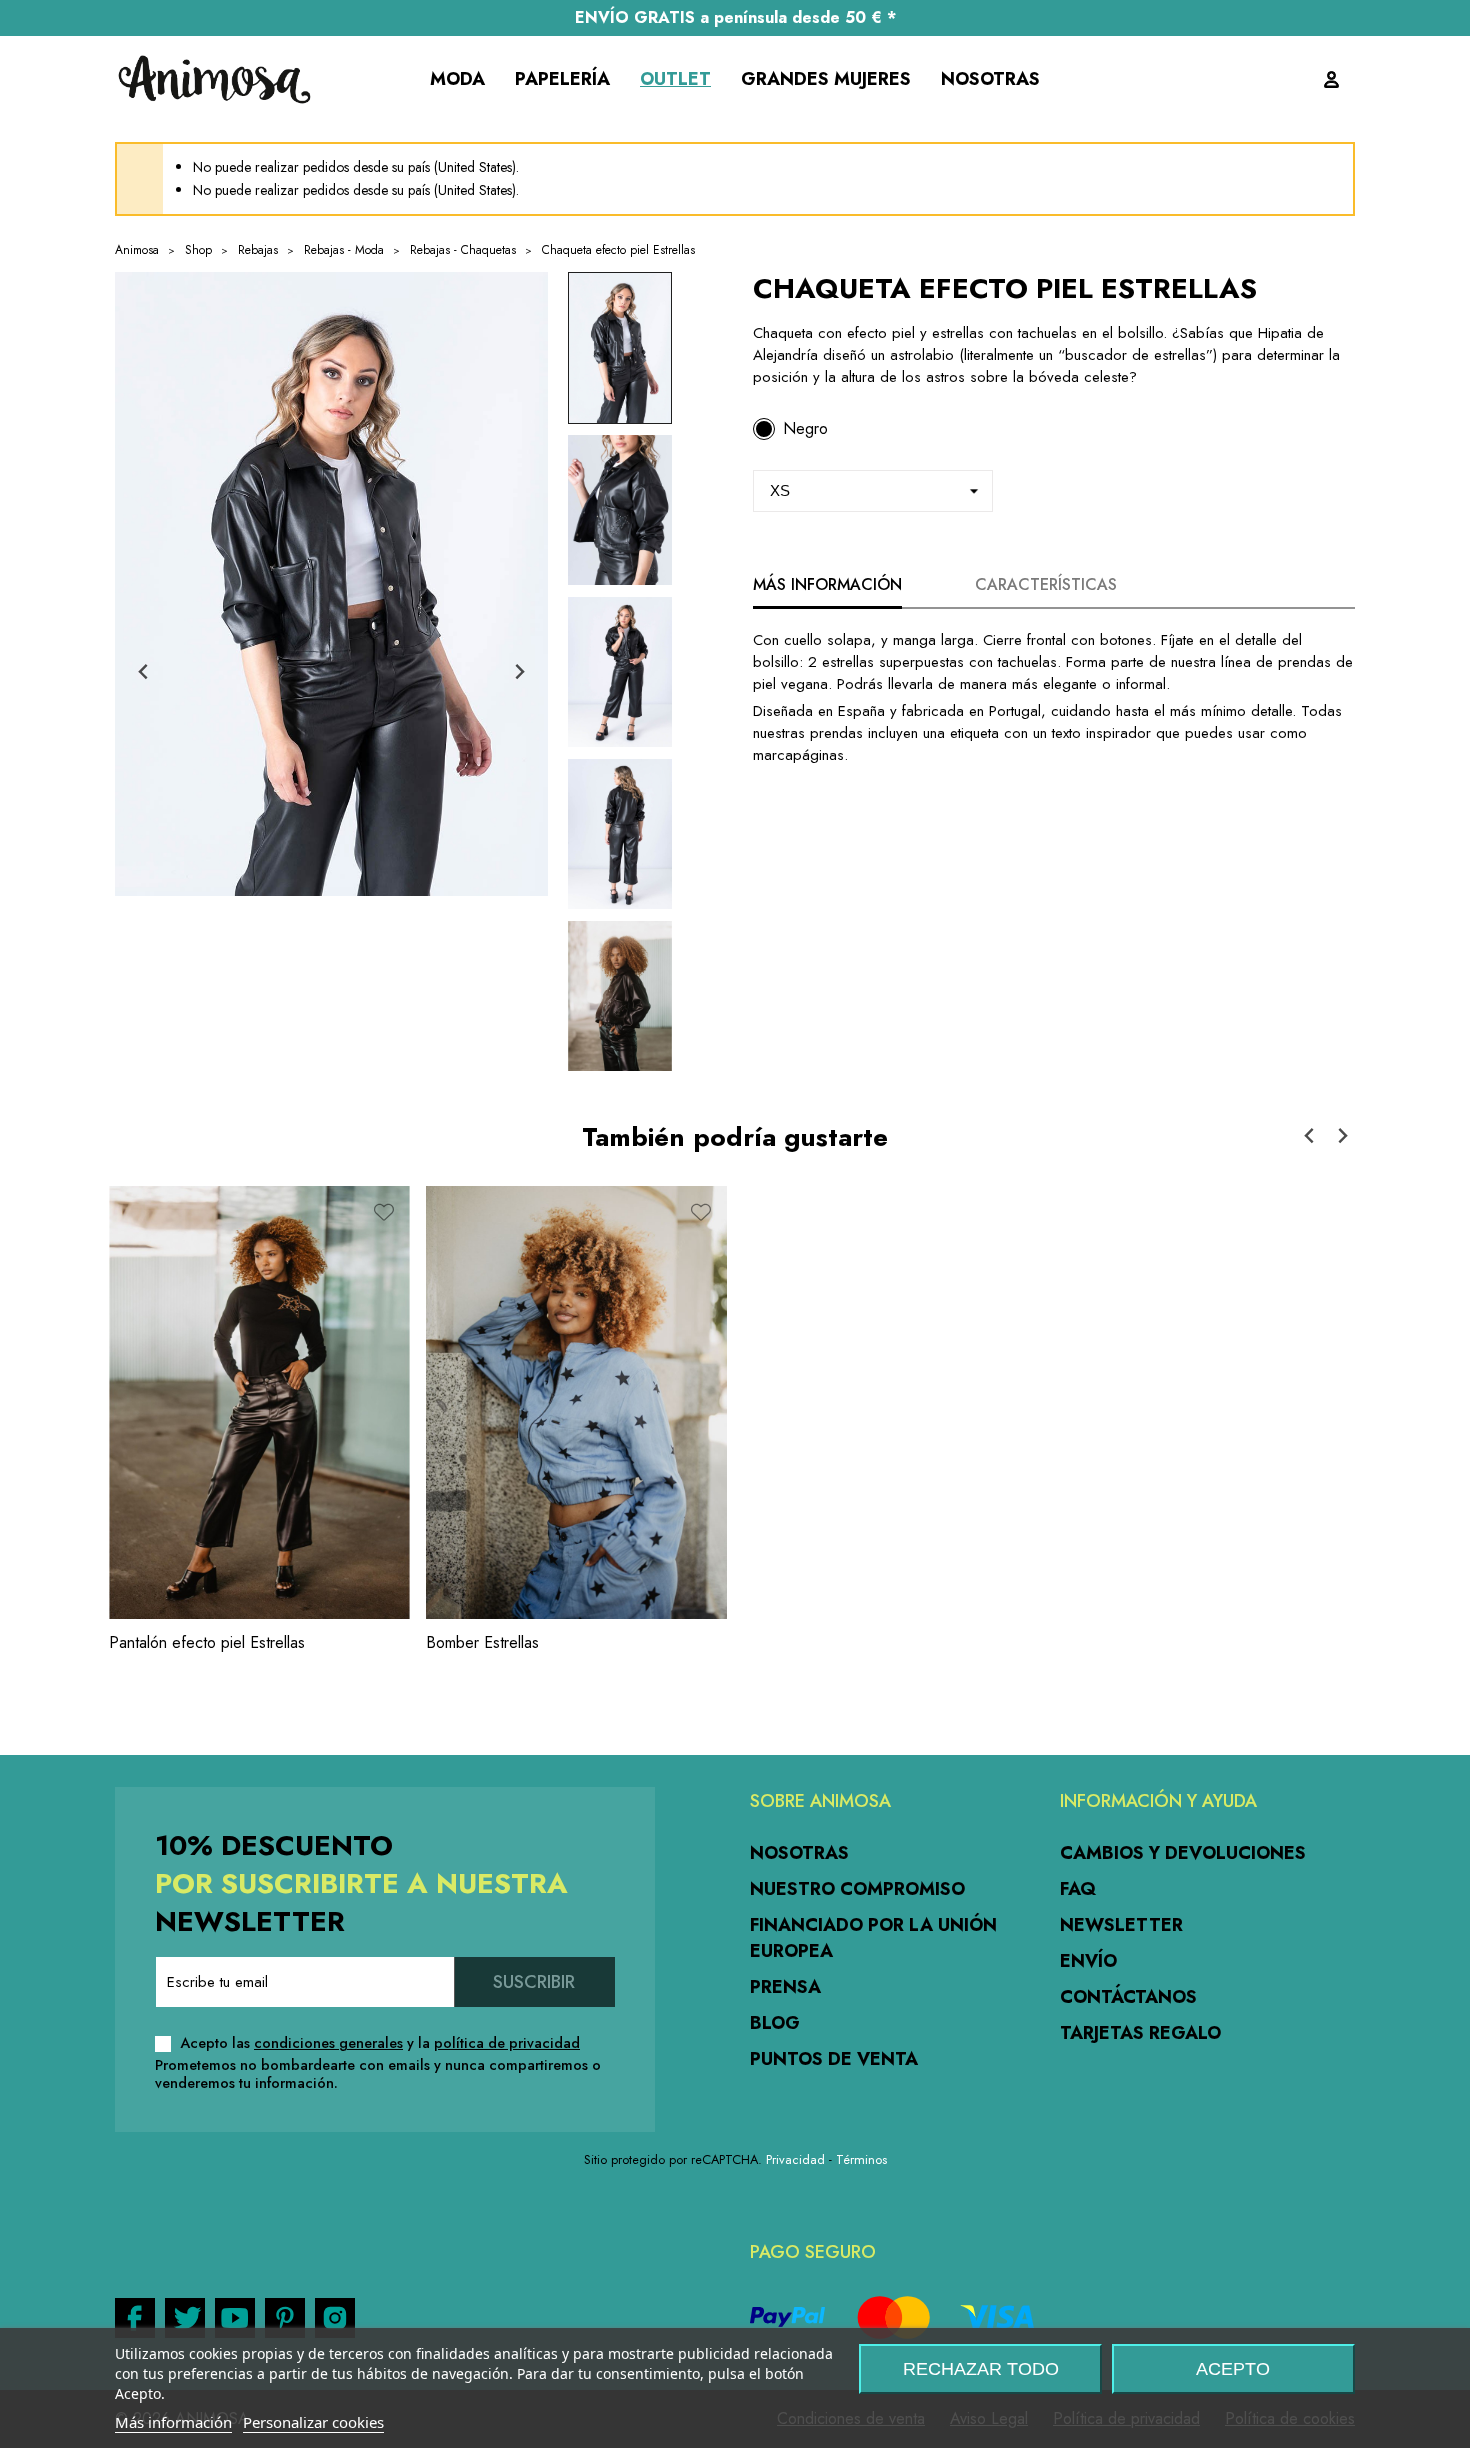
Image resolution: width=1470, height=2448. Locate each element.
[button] (620, 348)
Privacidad (795, 2159)
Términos (861, 2159)
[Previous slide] (144, 672)
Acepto (1233, 2369)
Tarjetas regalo (1140, 2033)
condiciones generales (328, 2043)
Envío (1088, 1961)
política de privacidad (507, 2043)
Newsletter (1121, 1925)
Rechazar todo (981, 2369)
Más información (173, 2422)
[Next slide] (518, 672)
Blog (775, 2023)
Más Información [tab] (827, 584)
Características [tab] (1046, 584)
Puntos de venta (834, 2059)
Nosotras (799, 1853)
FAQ (1078, 1889)
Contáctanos (1128, 1997)
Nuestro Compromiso (857, 1889)
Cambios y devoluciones (1183, 1853)
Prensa (785, 1987)
